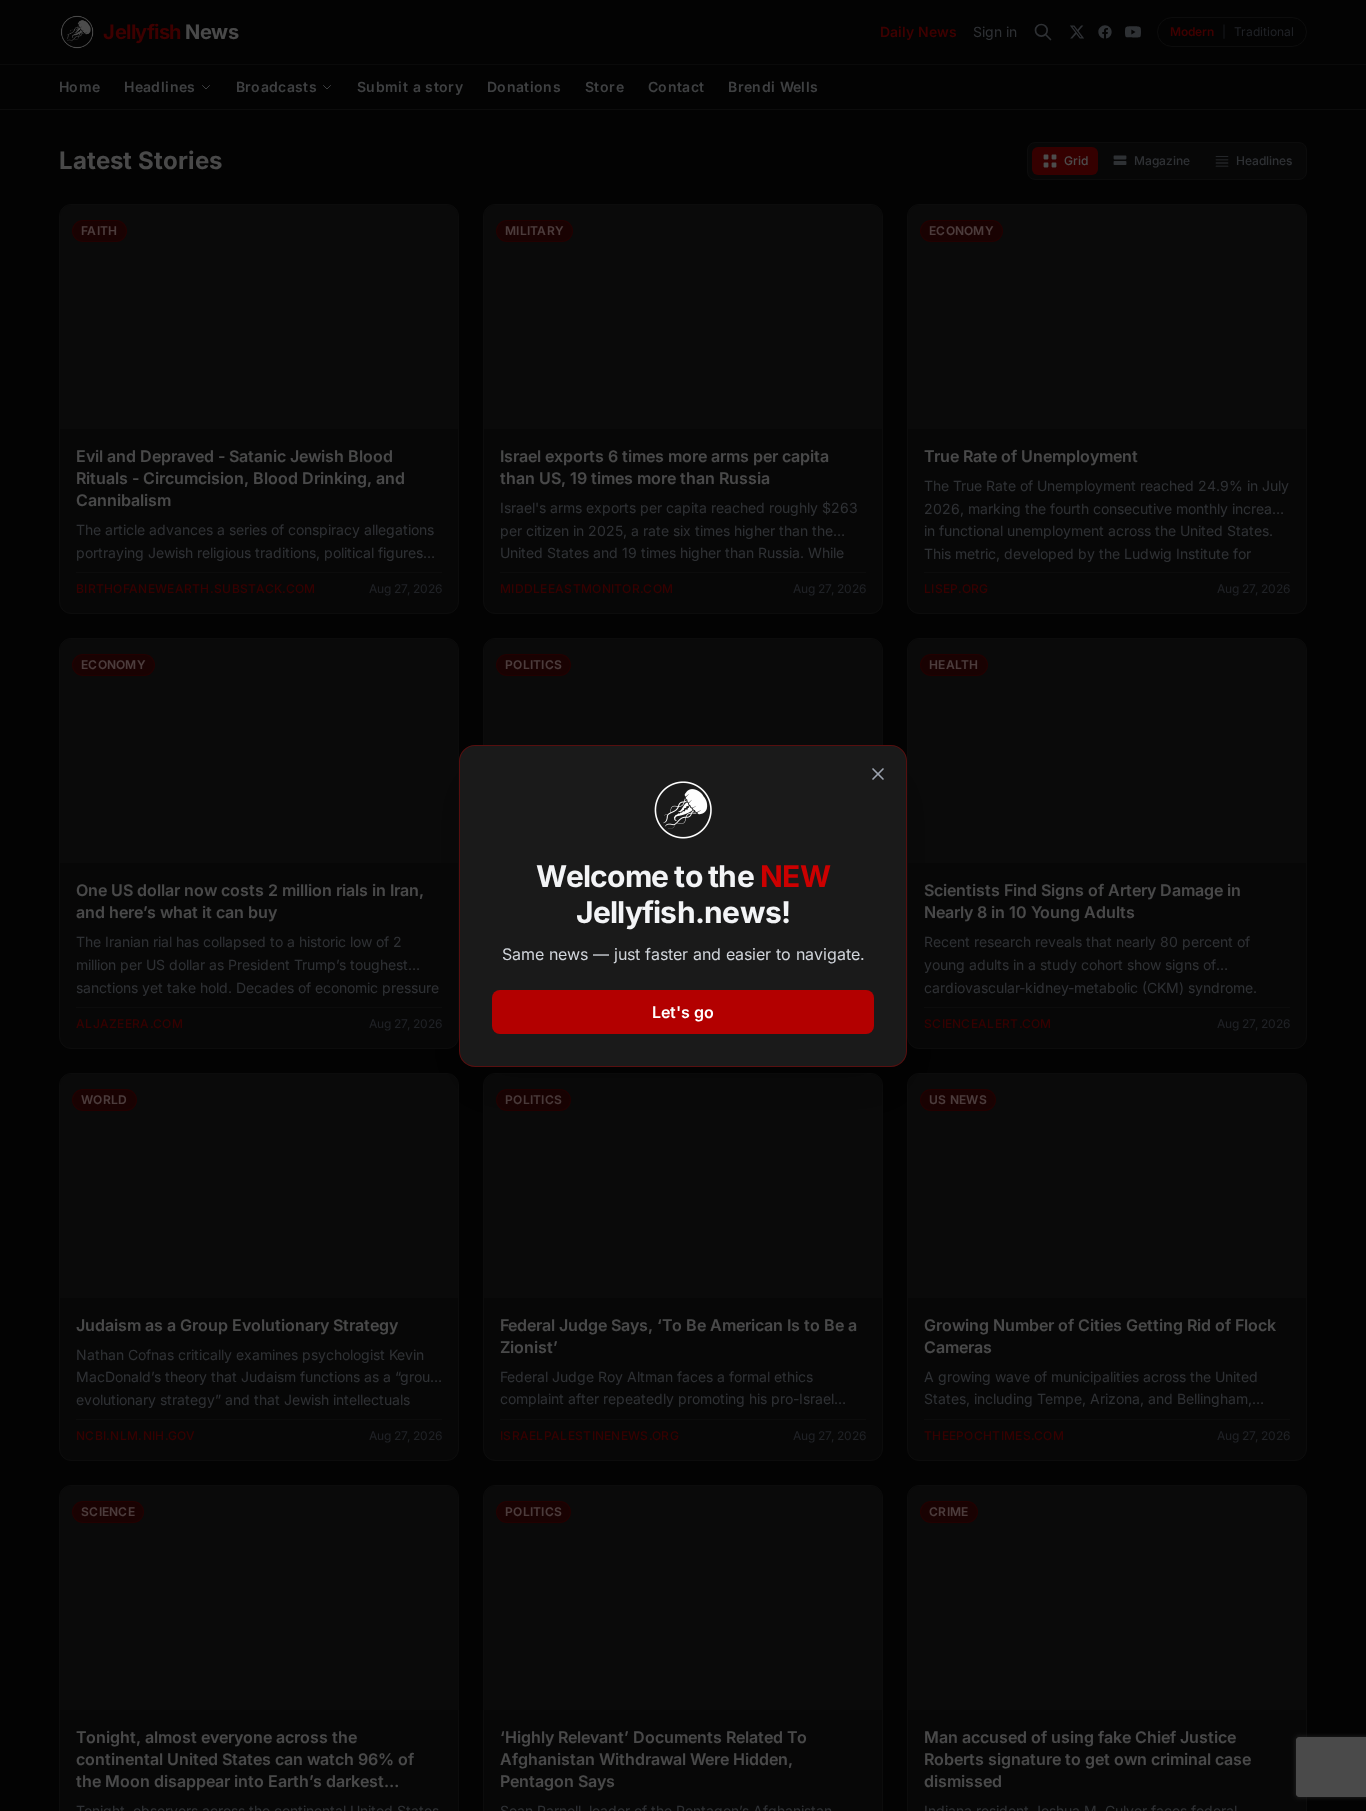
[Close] (878, 774)
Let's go (683, 1012)
